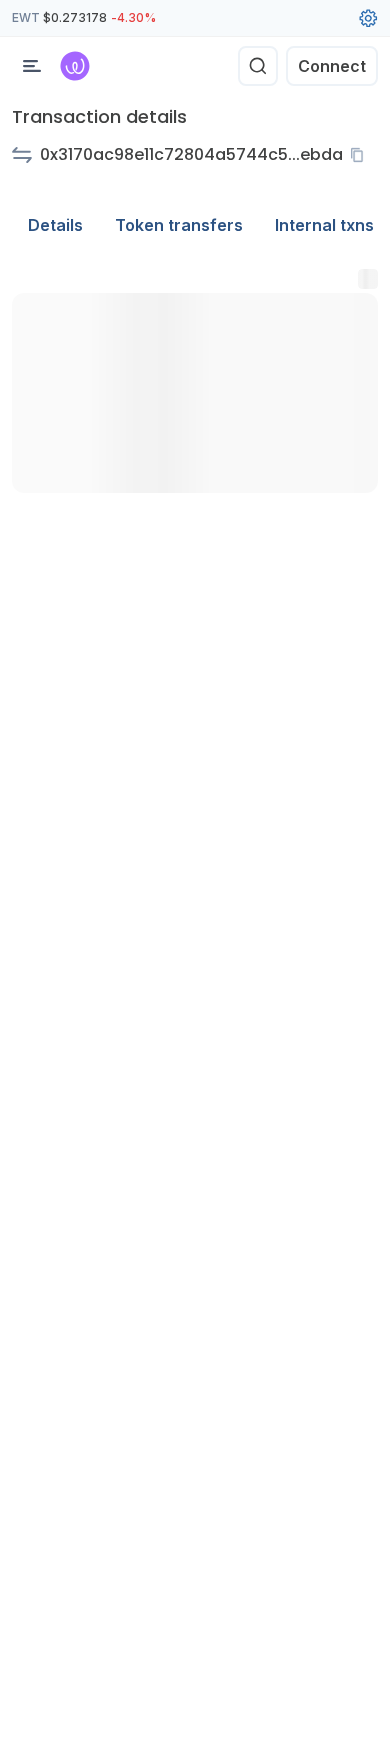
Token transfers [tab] (179, 225)
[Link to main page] (75, 66)
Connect (332, 66)
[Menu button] (32, 66)
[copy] (361, 155)
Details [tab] (55, 225)
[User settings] (368, 18)
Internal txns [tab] (324, 225)
